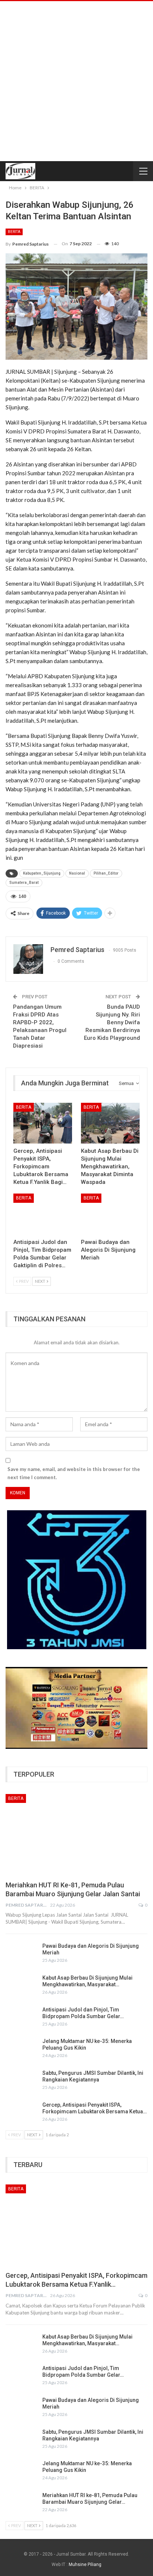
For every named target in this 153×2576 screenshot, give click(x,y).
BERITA (14, 232)
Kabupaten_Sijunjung (42, 873)
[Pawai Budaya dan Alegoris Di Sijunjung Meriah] (110, 1214)
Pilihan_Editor (106, 873)
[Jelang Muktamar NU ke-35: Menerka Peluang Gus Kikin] (22, 2050)
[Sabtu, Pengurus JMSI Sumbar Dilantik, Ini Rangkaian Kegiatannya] (22, 2081)
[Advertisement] (76, 81)
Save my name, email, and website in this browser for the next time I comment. (74, 1473)
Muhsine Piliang (85, 2565)
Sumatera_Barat (24, 883)
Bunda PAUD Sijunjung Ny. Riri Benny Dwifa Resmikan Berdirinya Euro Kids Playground (112, 1022)
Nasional (77, 873)
